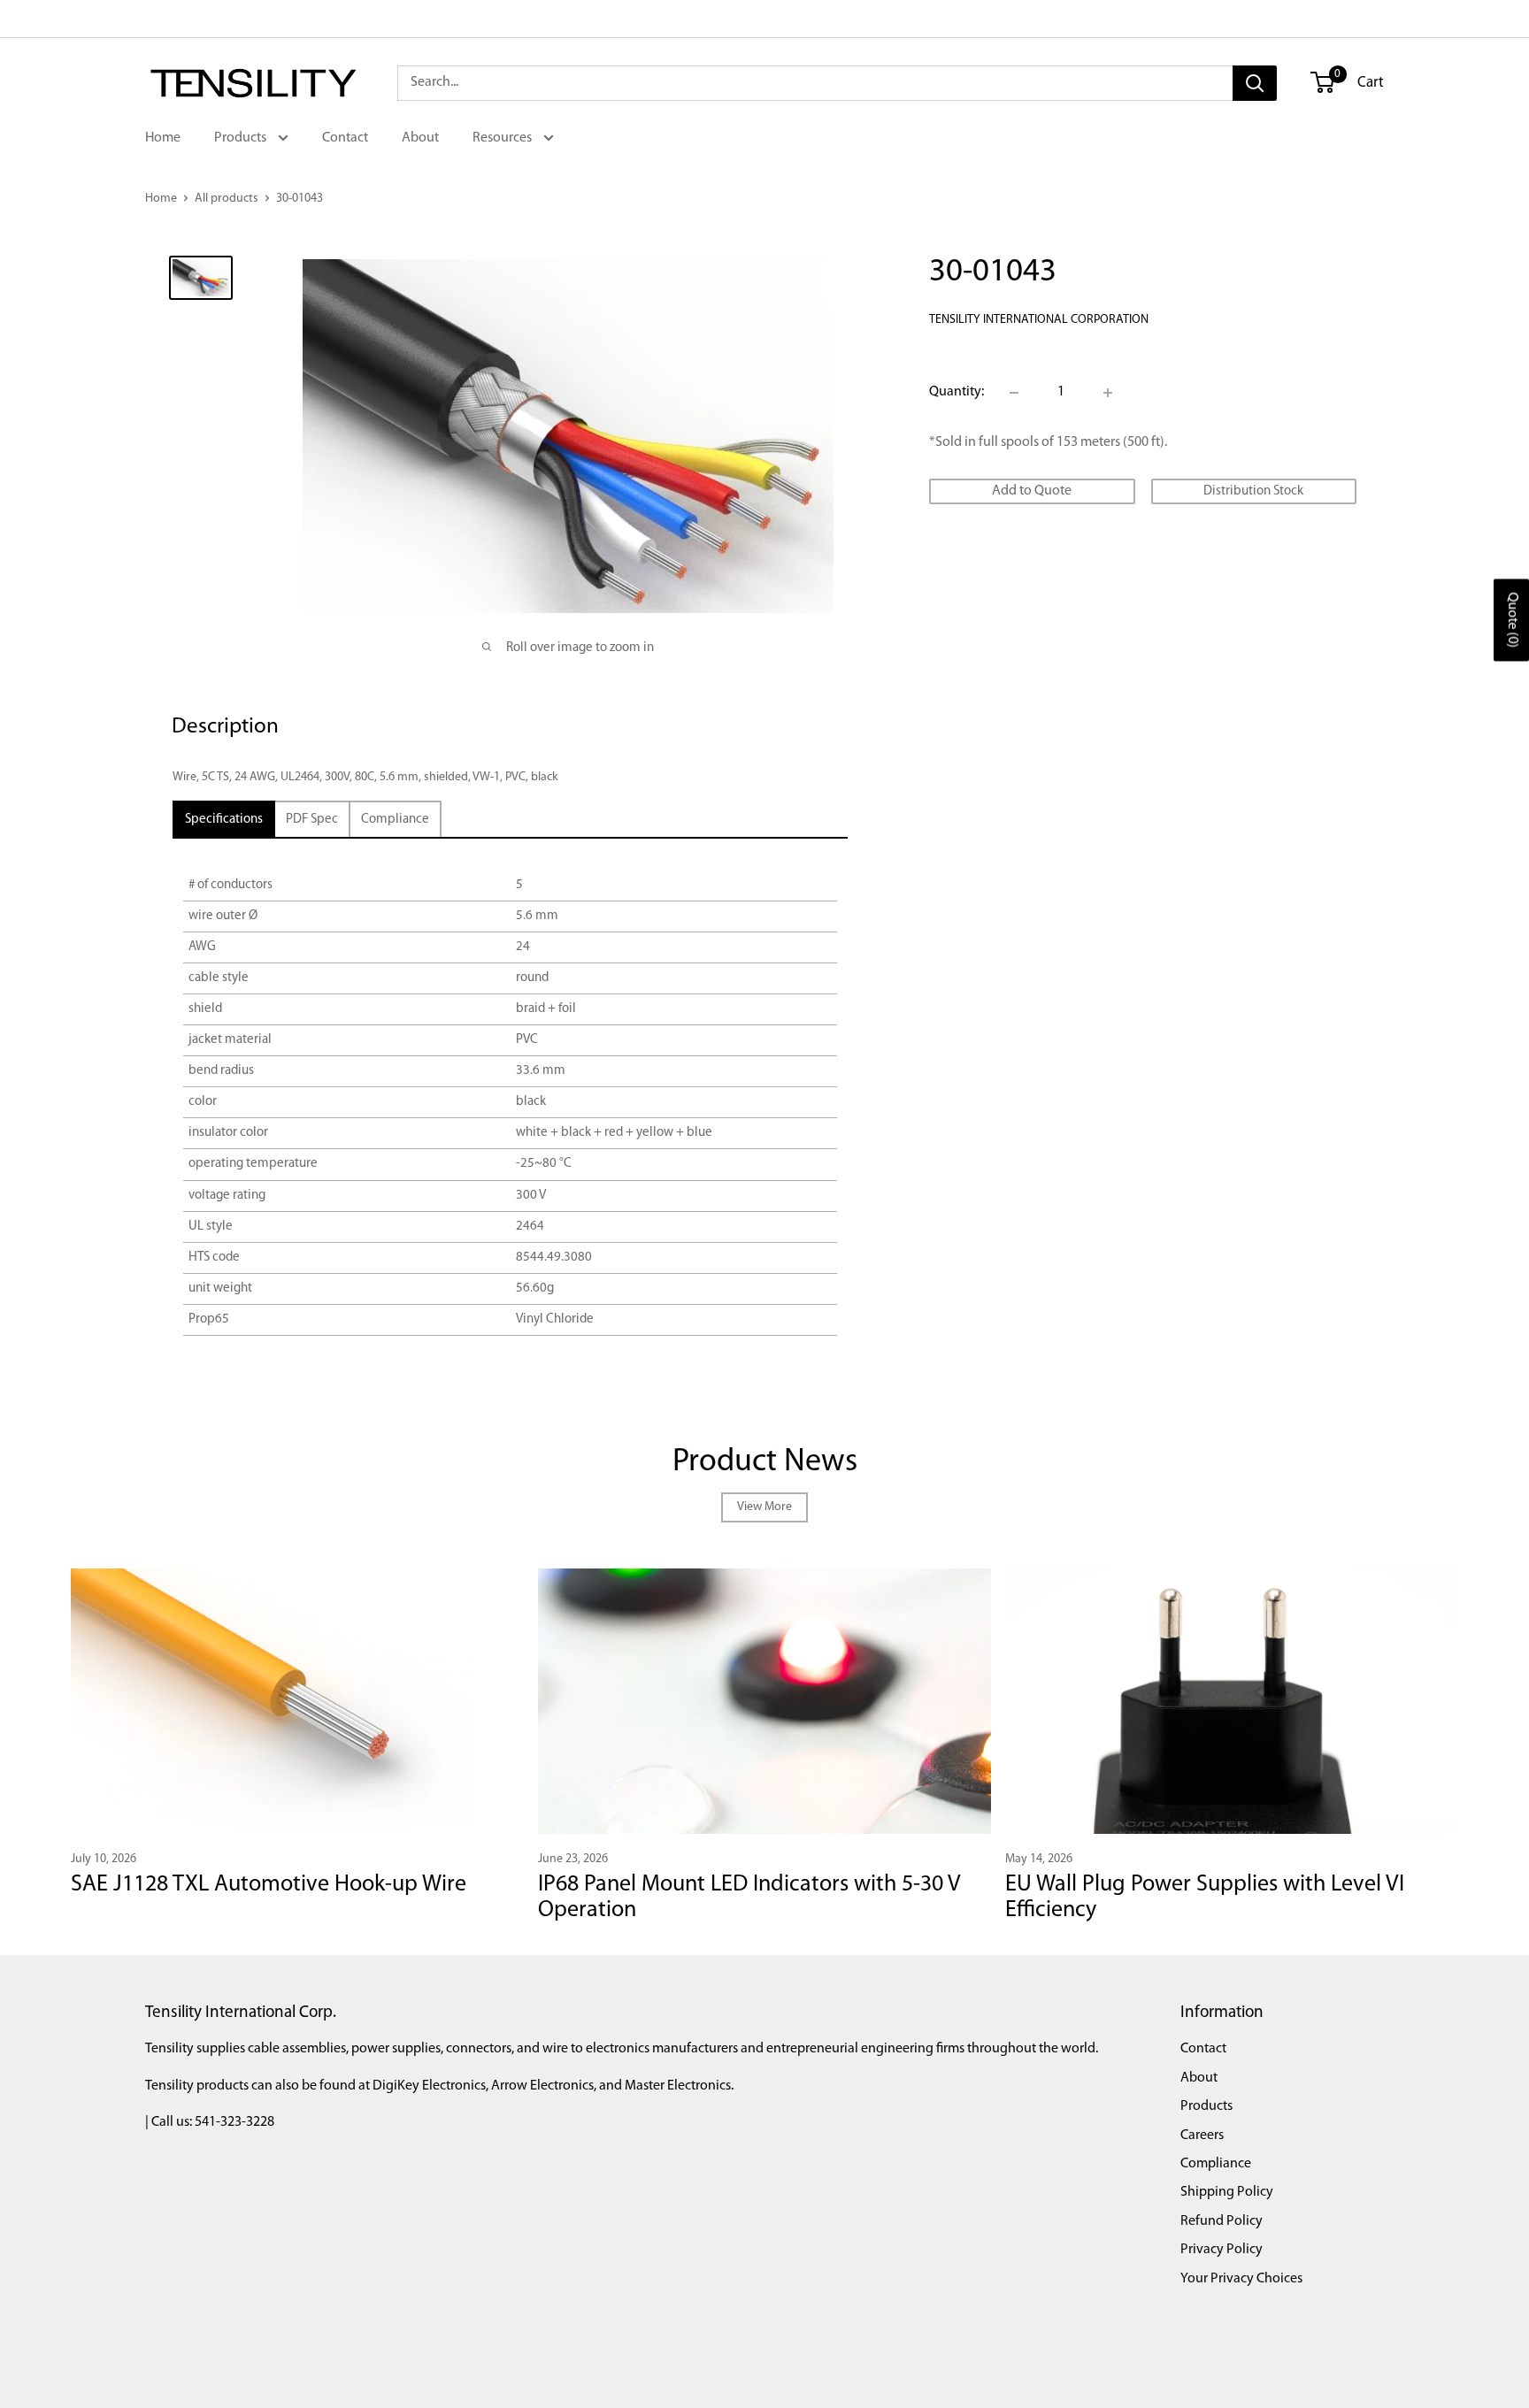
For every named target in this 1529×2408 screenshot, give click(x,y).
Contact (345, 138)
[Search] (1255, 83)
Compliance (1216, 2164)
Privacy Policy (1222, 2250)
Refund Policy (1222, 2221)
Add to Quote (1032, 491)
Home (163, 138)
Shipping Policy (1227, 2192)
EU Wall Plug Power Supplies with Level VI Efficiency (1205, 1898)
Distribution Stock (1253, 491)
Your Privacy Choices (1241, 2279)
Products (242, 138)
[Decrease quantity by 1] (1014, 393)
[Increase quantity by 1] (1108, 393)
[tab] (224, 820)
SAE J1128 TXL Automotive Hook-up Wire (269, 1885)
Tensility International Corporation (1039, 320)
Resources (503, 138)
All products (227, 199)
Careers (1202, 2136)
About (420, 138)
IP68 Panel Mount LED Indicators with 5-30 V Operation (749, 1898)
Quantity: (957, 392)
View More (764, 1507)
